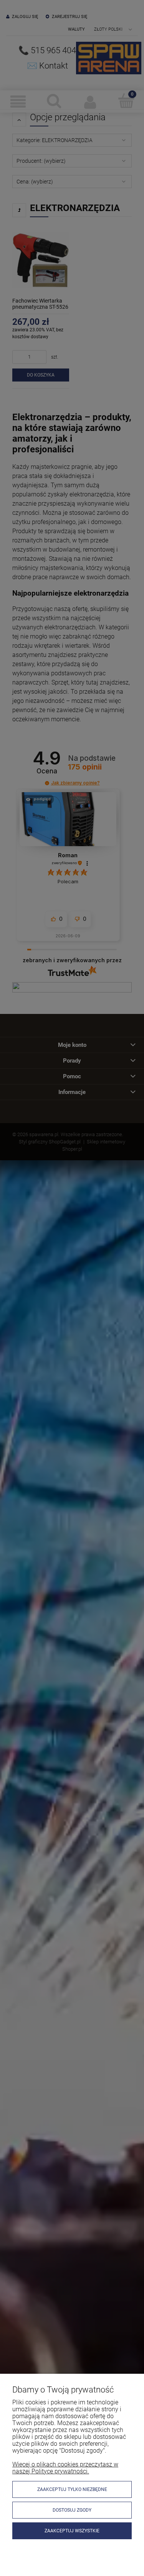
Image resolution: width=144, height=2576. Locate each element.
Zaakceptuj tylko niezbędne (72, 2489)
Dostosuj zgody (72, 2510)
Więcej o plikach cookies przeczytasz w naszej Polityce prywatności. (65, 2468)
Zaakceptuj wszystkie (72, 2531)
